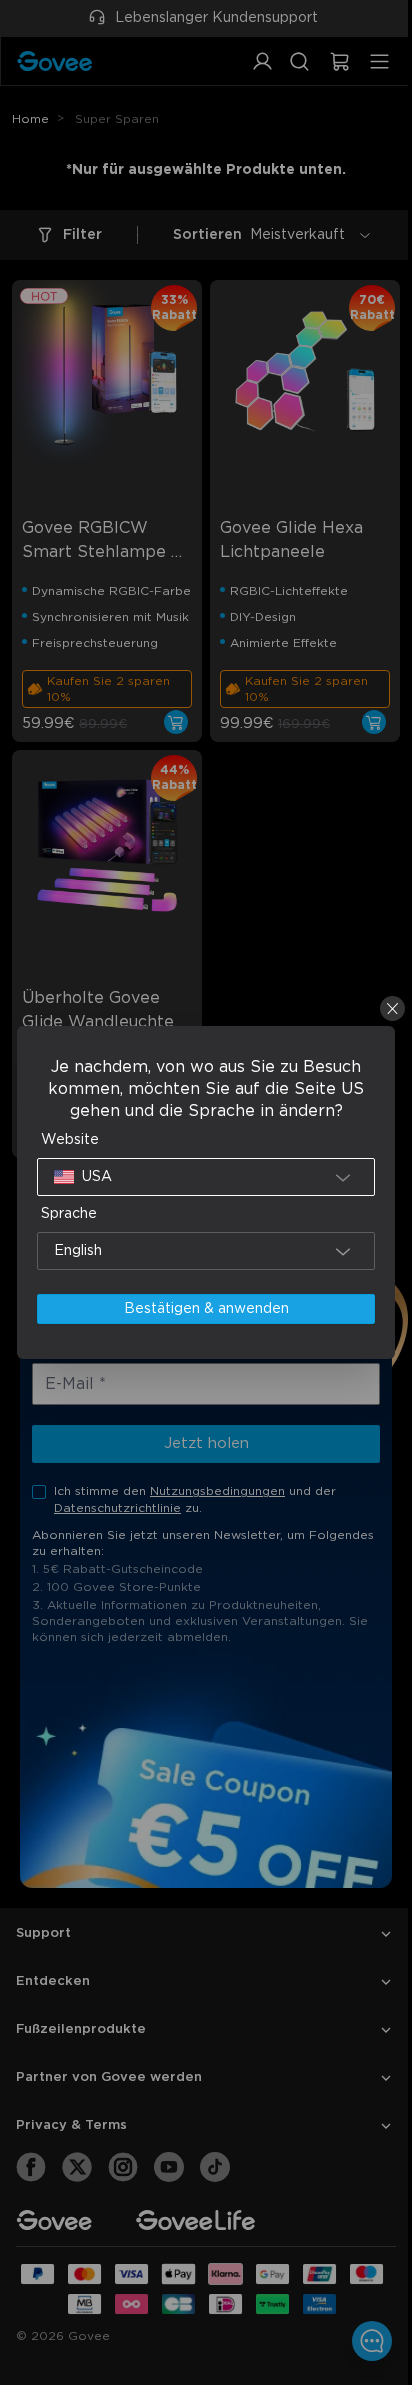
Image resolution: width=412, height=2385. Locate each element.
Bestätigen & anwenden (201, 1309)
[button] (201, 1177)
